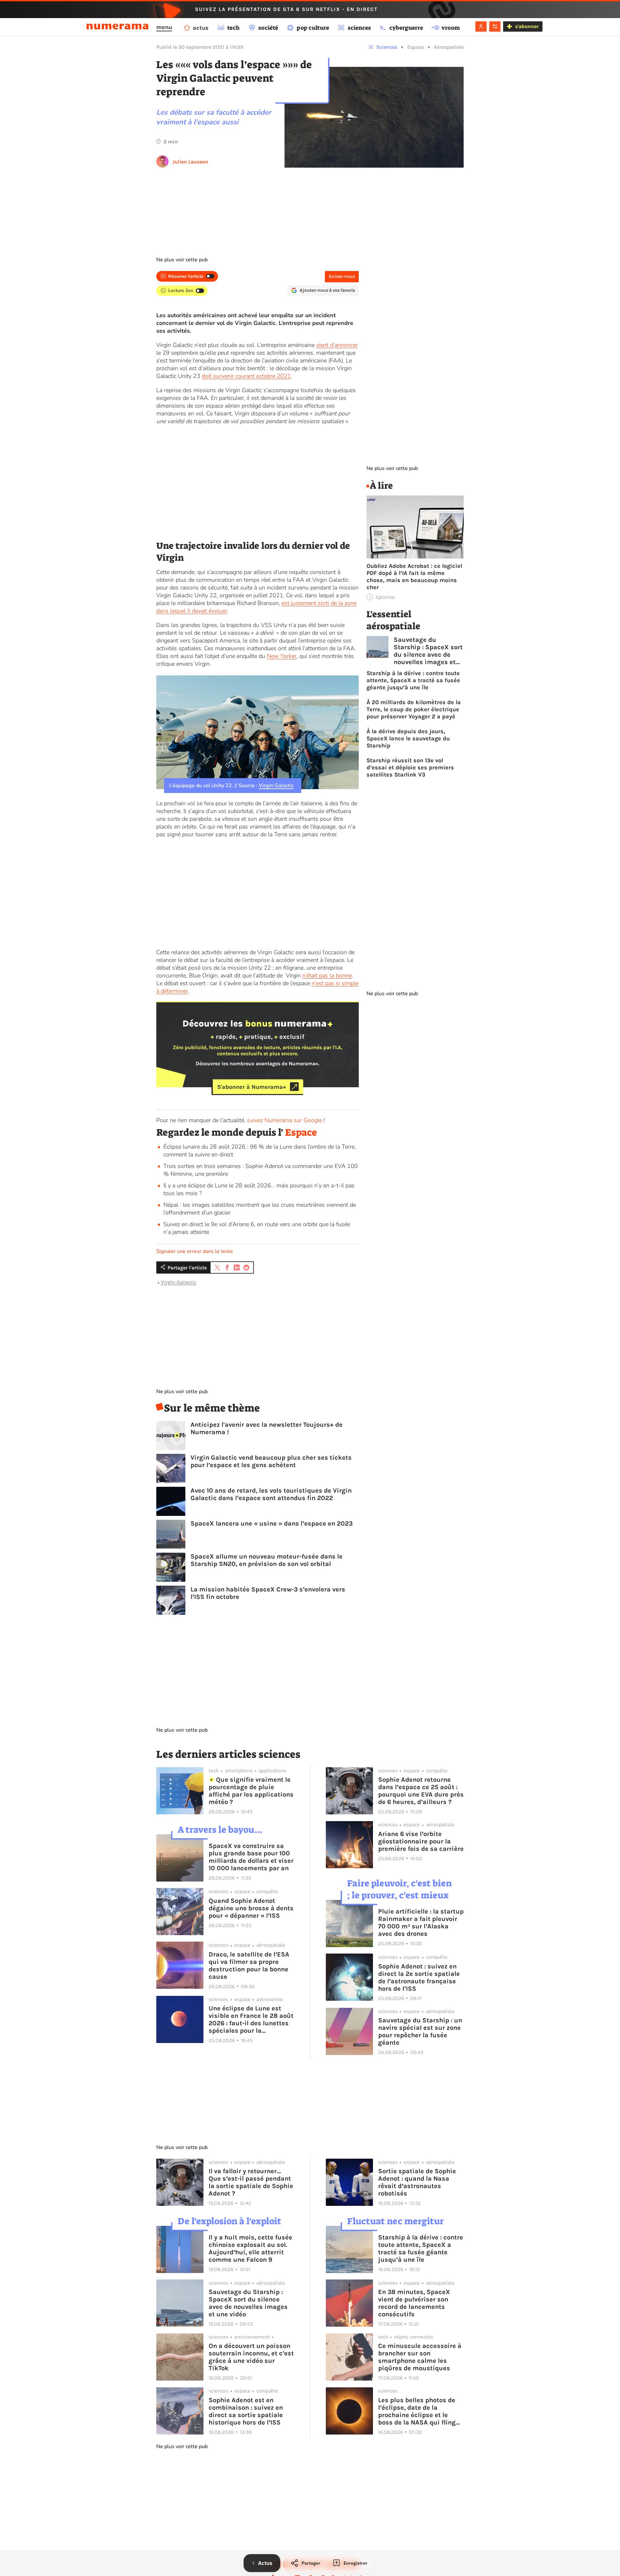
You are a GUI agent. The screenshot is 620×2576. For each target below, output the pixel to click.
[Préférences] (495, 26)
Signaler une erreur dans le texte (195, 1251)
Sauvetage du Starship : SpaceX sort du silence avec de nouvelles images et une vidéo (428, 651)
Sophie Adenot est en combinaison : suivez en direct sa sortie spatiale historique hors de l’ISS (246, 2411)
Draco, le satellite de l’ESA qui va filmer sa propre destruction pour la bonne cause (249, 1966)
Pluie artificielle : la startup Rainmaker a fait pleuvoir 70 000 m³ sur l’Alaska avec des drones (421, 1923)
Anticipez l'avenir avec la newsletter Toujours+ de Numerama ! (267, 1428)
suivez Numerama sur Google (284, 1120)
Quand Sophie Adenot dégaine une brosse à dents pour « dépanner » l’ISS (251, 1908)
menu (164, 27)
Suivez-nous (342, 276)
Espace (416, 47)
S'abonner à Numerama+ (252, 1087)
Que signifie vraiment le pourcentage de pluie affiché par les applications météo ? (251, 1791)
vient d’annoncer (337, 345)
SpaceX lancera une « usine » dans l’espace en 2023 (272, 1523)
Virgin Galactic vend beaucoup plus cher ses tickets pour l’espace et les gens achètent (271, 1461)
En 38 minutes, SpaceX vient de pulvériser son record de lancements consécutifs (414, 2303)
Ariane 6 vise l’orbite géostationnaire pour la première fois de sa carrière (421, 1841)
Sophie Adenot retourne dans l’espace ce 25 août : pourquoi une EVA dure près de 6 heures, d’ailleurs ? (421, 1791)
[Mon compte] (481, 26)
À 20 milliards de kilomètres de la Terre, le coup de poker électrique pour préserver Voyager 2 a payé (414, 709)
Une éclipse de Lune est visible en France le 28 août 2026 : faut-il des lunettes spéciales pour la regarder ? (251, 2019)
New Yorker (282, 656)
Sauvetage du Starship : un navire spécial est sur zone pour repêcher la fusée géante (420, 2031)
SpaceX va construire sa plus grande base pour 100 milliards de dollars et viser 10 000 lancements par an (251, 1857)
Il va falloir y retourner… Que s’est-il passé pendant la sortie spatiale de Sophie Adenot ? (251, 2182)
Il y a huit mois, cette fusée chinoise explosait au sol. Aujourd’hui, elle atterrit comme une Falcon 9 (250, 2248)
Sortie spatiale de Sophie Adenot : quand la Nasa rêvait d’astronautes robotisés (417, 2182)
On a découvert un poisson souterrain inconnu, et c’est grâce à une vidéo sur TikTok (251, 2357)
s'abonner (527, 27)
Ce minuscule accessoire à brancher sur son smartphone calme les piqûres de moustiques (420, 2357)
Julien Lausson (190, 162)
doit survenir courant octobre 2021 (246, 376)
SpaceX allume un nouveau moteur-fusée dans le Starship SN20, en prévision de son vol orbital (267, 1560)
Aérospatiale (449, 47)
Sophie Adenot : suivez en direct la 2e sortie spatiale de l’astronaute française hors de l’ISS (419, 1977)
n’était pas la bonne (327, 975)
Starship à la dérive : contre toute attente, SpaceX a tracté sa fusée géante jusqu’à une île (413, 680)
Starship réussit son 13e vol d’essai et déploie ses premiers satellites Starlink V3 (410, 767)
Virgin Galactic (276, 786)
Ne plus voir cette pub (182, 260)
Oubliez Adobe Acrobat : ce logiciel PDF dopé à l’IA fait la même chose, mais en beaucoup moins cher (414, 577)
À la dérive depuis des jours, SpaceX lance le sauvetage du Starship (408, 738)
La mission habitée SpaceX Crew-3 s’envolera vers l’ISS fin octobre (268, 1593)
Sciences (387, 47)
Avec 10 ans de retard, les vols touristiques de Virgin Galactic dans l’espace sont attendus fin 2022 (271, 1494)
